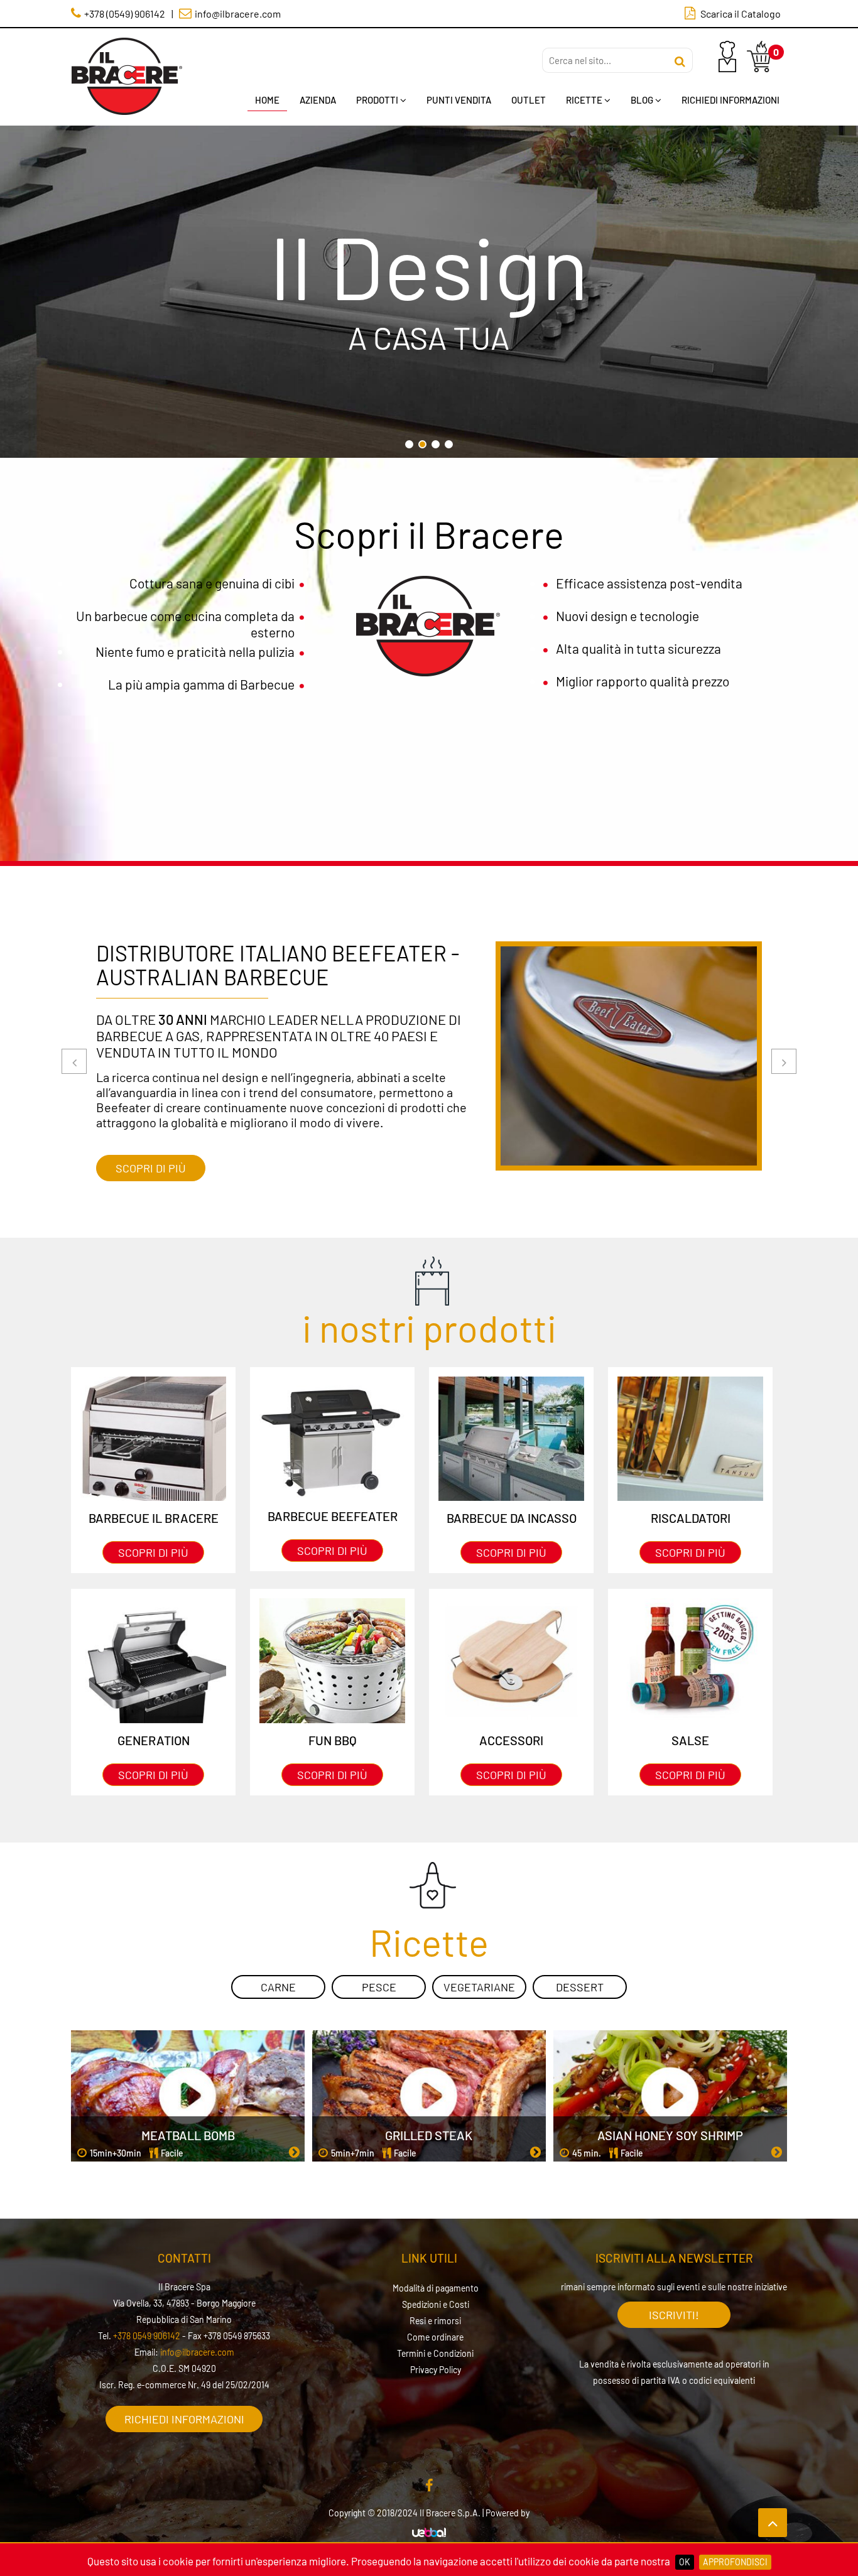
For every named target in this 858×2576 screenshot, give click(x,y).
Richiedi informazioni (184, 2419)
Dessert (580, 1987)
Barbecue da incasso (512, 1518)
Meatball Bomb (188, 2135)
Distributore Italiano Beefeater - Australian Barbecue (278, 965)
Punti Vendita (459, 100)
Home (267, 100)
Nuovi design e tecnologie (627, 616)
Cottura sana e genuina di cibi (212, 583)
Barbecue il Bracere (154, 1518)
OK (685, 2562)
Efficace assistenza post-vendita (649, 583)
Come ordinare (435, 2337)
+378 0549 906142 (147, 2336)
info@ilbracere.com (197, 2352)
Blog (642, 100)
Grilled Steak (429, 2135)
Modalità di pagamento (436, 2288)
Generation (154, 1740)
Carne (278, 1987)
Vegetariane (479, 1987)
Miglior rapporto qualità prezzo (643, 681)
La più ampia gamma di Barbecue (201, 684)
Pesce (379, 1987)
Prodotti (377, 100)
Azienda (318, 100)
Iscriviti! (674, 2315)
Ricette (584, 100)
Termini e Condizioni (435, 2353)
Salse (690, 1740)
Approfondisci (735, 2562)
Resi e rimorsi (435, 2321)
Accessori (511, 1740)
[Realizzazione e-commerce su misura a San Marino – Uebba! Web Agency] (429, 2533)
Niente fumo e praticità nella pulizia (195, 652)
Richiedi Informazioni (730, 100)
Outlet (529, 100)
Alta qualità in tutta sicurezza (638, 648)
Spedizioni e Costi (436, 2304)
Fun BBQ (333, 1740)
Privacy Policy (436, 2370)
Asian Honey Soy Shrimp (670, 2135)
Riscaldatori (691, 1518)
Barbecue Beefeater (333, 1516)
